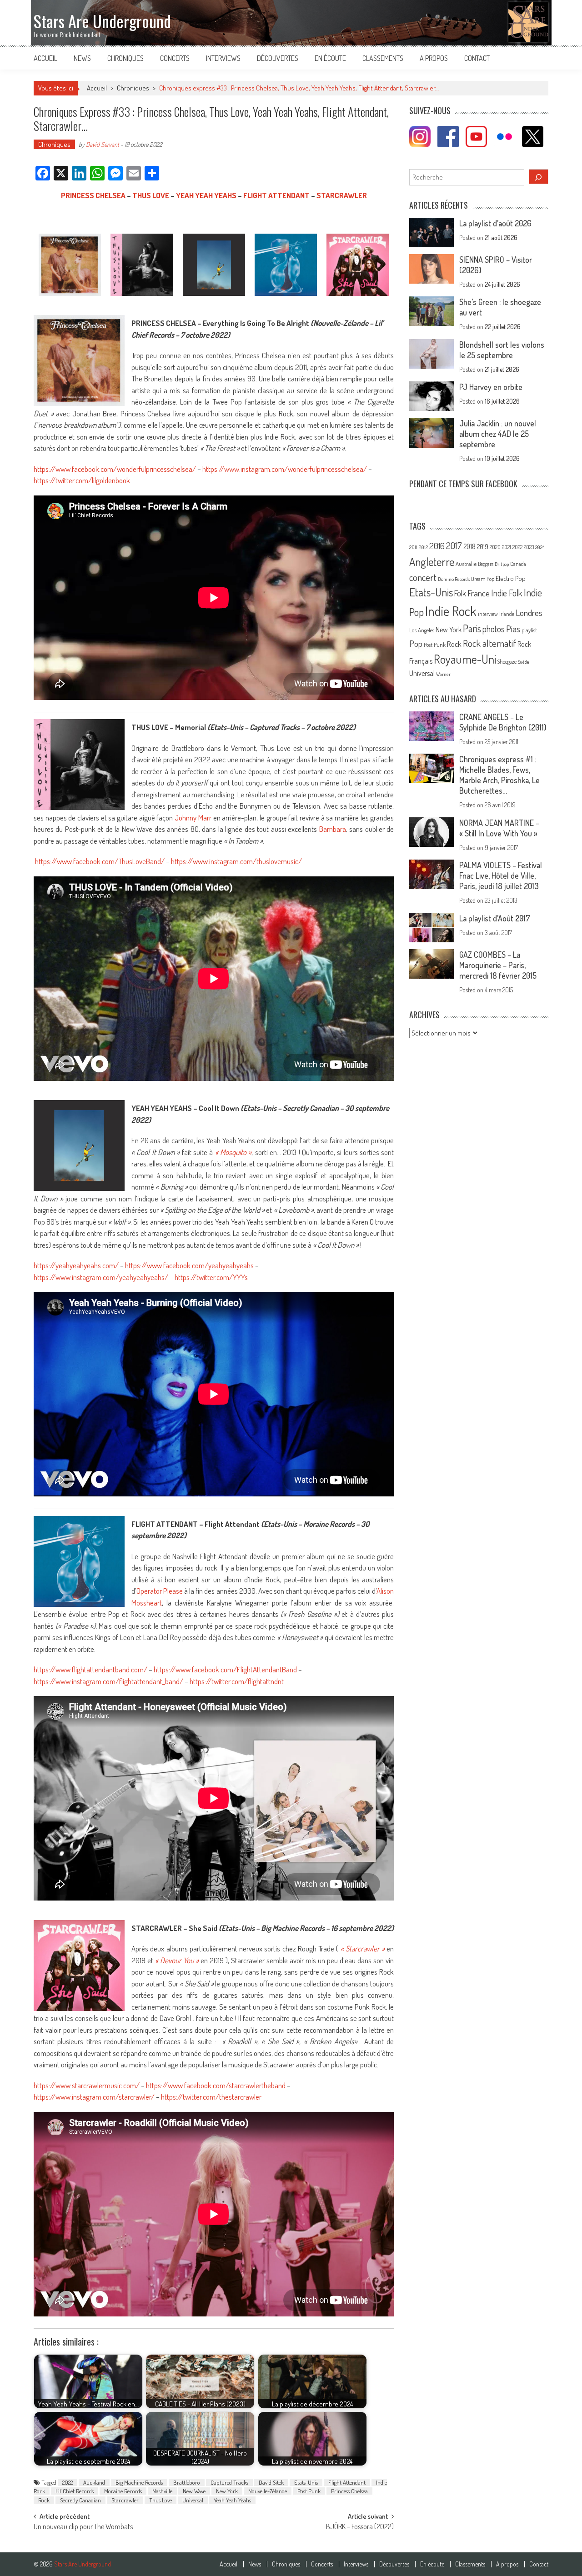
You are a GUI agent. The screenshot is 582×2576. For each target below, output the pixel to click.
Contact (477, 58)
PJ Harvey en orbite (491, 387)
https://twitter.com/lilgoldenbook (82, 480)
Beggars (486, 564)
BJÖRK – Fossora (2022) (360, 2527)
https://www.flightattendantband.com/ (90, 1669)
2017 (454, 545)
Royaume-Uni (465, 659)
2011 (413, 547)
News (82, 58)
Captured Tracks (229, 2482)
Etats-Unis (306, 2482)
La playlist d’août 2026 (495, 223)
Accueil (45, 58)
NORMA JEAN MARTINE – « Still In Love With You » (499, 828)
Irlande (507, 614)
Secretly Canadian (80, 2500)
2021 (507, 547)
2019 (483, 546)
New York (227, 2491)
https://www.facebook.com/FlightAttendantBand (225, 1669)
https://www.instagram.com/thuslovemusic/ (236, 861)
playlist (529, 630)
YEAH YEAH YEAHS (206, 195)
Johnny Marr (193, 818)
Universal (193, 2500)
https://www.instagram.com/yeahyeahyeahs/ (101, 1277)
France (479, 593)
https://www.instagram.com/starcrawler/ (94, 2097)
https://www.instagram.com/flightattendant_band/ (108, 1681)
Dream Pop (483, 579)
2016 (437, 546)
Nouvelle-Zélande (268, 2491)
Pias (513, 628)
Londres (529, 613)
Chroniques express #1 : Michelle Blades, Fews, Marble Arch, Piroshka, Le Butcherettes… (499, 775)
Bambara (333, 829)
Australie (466, 564)
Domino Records (454, 579)
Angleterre (432, 562)
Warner (443, 674)
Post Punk (309, 2491)
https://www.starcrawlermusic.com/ (87, 2085)
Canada (518, 564)
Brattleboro (187, 2482)
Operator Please (160, 1591)
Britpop (502, 564)
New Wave (194, 2491)
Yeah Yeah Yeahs (232, 2500)
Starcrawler (125, 2500)
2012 (423, 547)
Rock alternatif (489, 643)
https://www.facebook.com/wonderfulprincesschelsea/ (115, 469)
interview (488, 614)
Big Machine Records (139, 2482)
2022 (68, 2482)
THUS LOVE (151, 195)
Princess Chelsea (349, 2491)
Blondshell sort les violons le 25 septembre (502, 350)
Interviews (223, 58)
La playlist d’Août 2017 (495, 918)
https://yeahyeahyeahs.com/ (76, 1265)
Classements (383, 58)
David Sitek (271, 2482)
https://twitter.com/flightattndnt (237, 1681)
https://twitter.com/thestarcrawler (211, 2097)
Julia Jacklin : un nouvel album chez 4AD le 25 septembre (498, 434)
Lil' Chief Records (75, 2491)
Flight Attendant (347, 2482)
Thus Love (161, 2500)
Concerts (175, 58)
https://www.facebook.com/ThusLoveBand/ (100, 861)
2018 (469, 546)
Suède (524, 662)
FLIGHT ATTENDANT (276, 195)
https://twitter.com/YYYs (211, 1277)
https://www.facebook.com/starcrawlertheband (216, 2085)
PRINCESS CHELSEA (93, 195)
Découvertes (278, 58)
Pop (416, 643)
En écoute (330, 58)
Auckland (94, 2482)
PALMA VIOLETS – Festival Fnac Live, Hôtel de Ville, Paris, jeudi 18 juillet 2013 (501, 875)
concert (423, 577)
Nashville (162, 2491)
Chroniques (125, 58)
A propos (434, 58)
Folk (460, 593)
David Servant (103, 144)
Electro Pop (511, 578)
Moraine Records (123, 2491)
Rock (44, 2500)
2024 (540, 547)
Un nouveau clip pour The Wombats (83, 2527)
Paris (472, 628)
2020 (495, 547)
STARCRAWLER (342, 195)
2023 (529, 547)
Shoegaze (507, 662)
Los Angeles (422, 630)
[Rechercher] (539, 177)
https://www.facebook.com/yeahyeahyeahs (189, 1265)
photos (494, 629)
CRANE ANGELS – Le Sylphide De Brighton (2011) (503, 722)
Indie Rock (451, 611)
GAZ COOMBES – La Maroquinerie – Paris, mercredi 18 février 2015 (498, 965)
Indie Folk (507, 593)
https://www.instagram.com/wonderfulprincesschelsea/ (285, 469)
